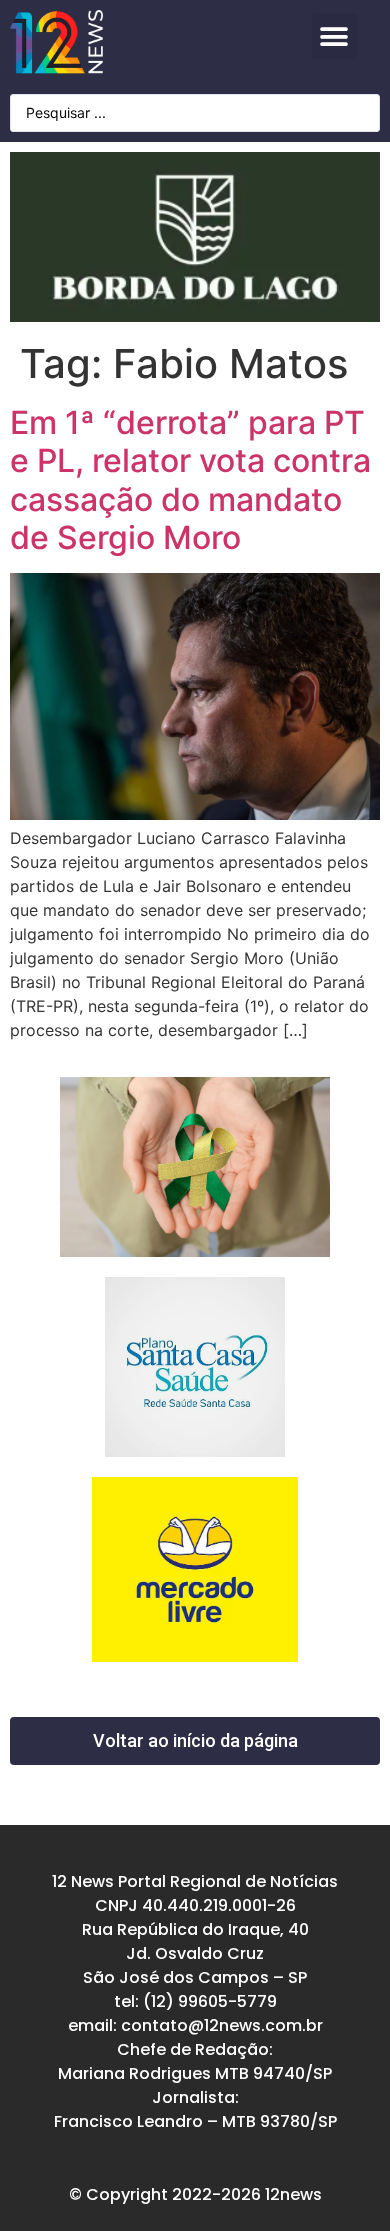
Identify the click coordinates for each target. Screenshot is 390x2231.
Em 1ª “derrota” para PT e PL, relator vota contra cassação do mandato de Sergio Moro (190, 480)
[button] (334, 36)
